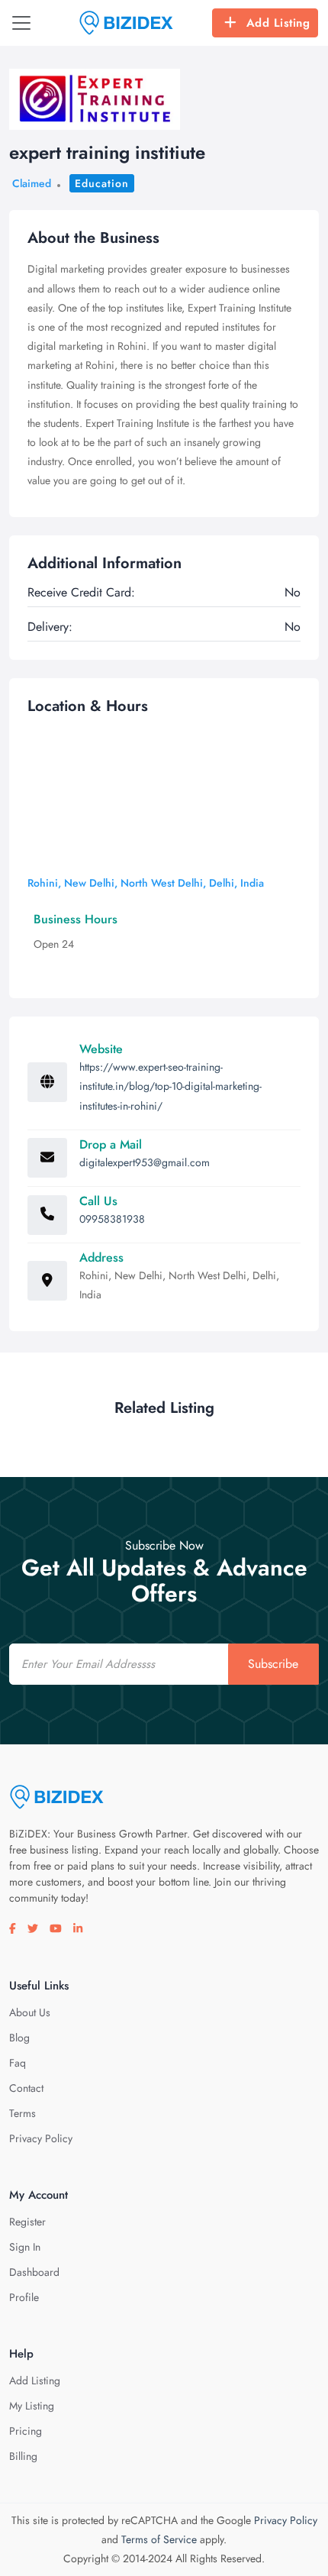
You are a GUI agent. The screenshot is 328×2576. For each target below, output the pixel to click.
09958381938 (112, 1219)
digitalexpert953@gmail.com (145, 1162)
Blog (19, 2038)
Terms (23, 2113)
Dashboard (34, 2272)
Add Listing (278, 23)
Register (27, 2222)
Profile (24, 2297)
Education (102, 183)
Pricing (26, 2431)
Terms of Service (159, 2539)
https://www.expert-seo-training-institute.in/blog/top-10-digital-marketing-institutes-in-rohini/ (170, 1086)
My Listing (32, 2406)
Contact (26, 2088)
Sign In (25, 2247)
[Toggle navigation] (21, 23)
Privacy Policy (41, 2138)
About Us (30, 2012)
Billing (23, 2456)
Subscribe (273, 1664)
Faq (18, 2063)
